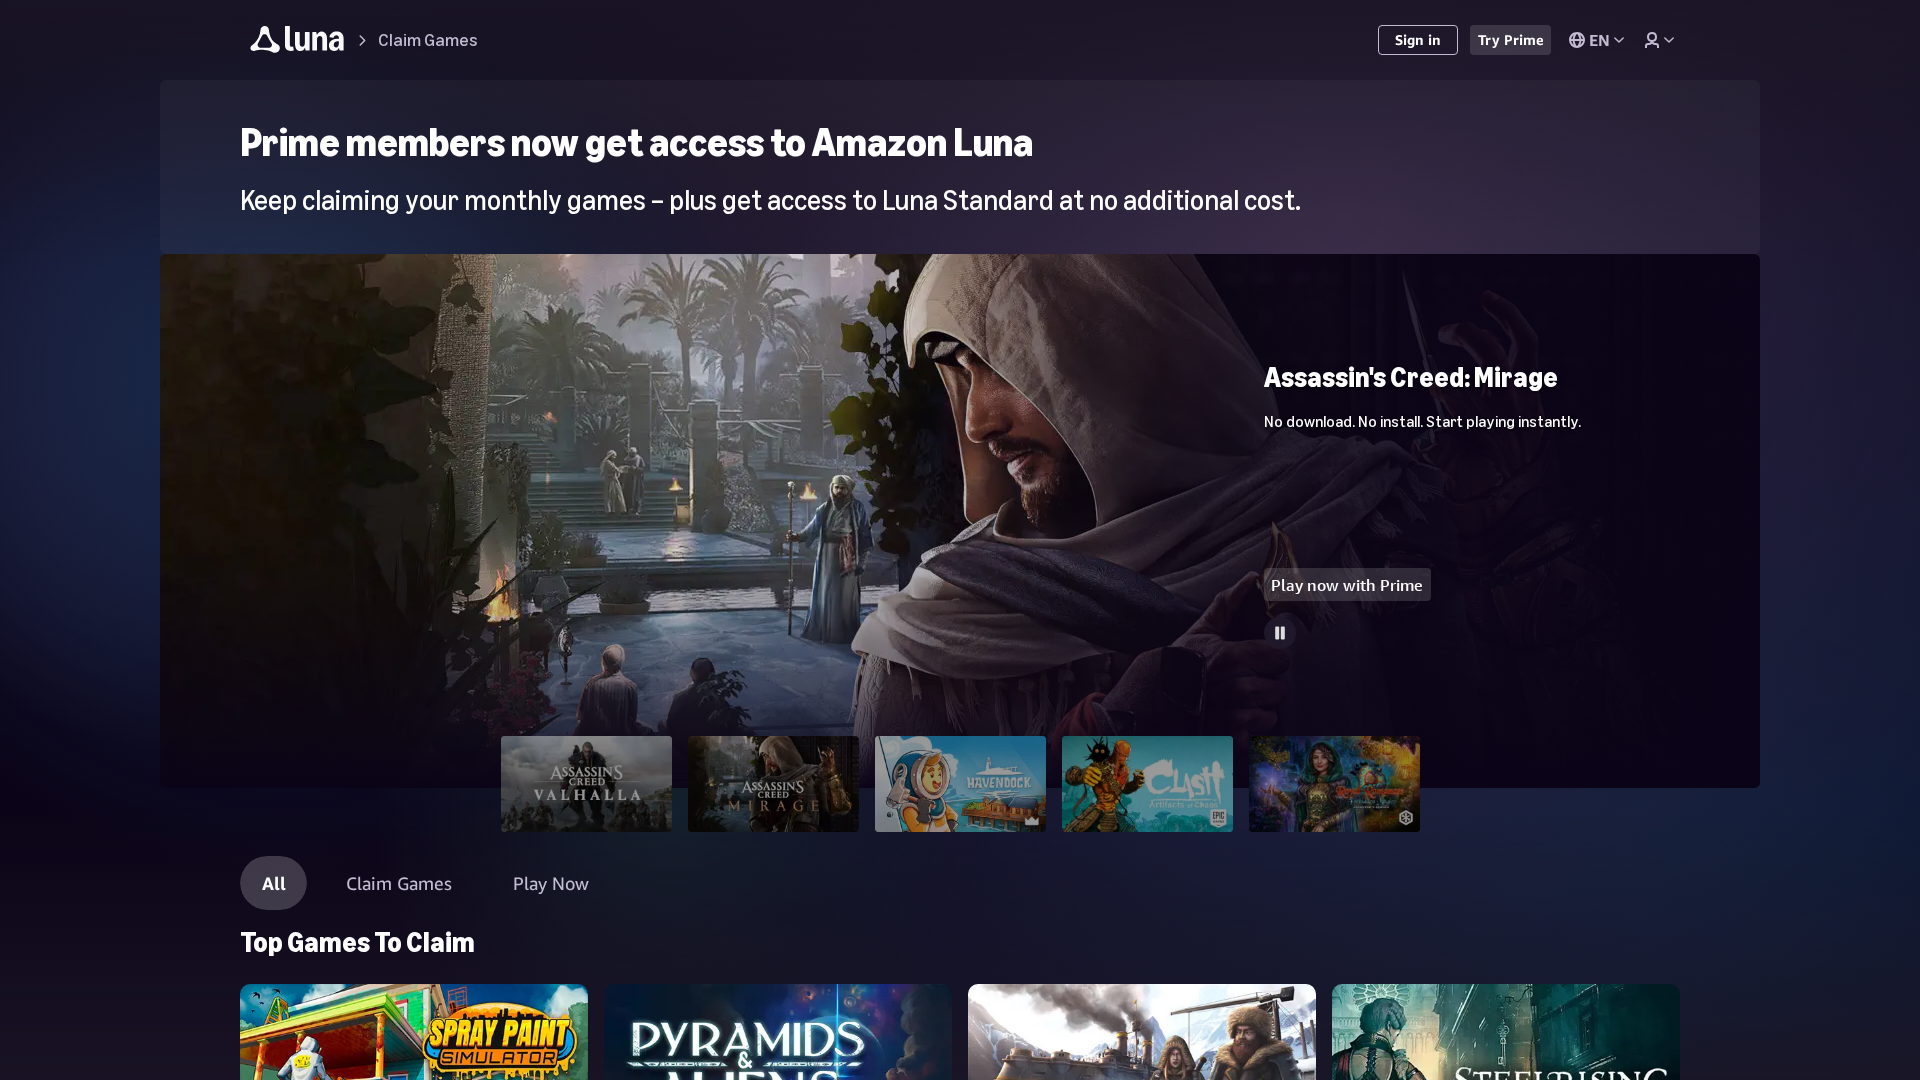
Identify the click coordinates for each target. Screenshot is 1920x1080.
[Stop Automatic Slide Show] (1280, 633)
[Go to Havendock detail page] (960, 263)
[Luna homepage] (297, 42)
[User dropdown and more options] (1659, 40)
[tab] (586, 784)
